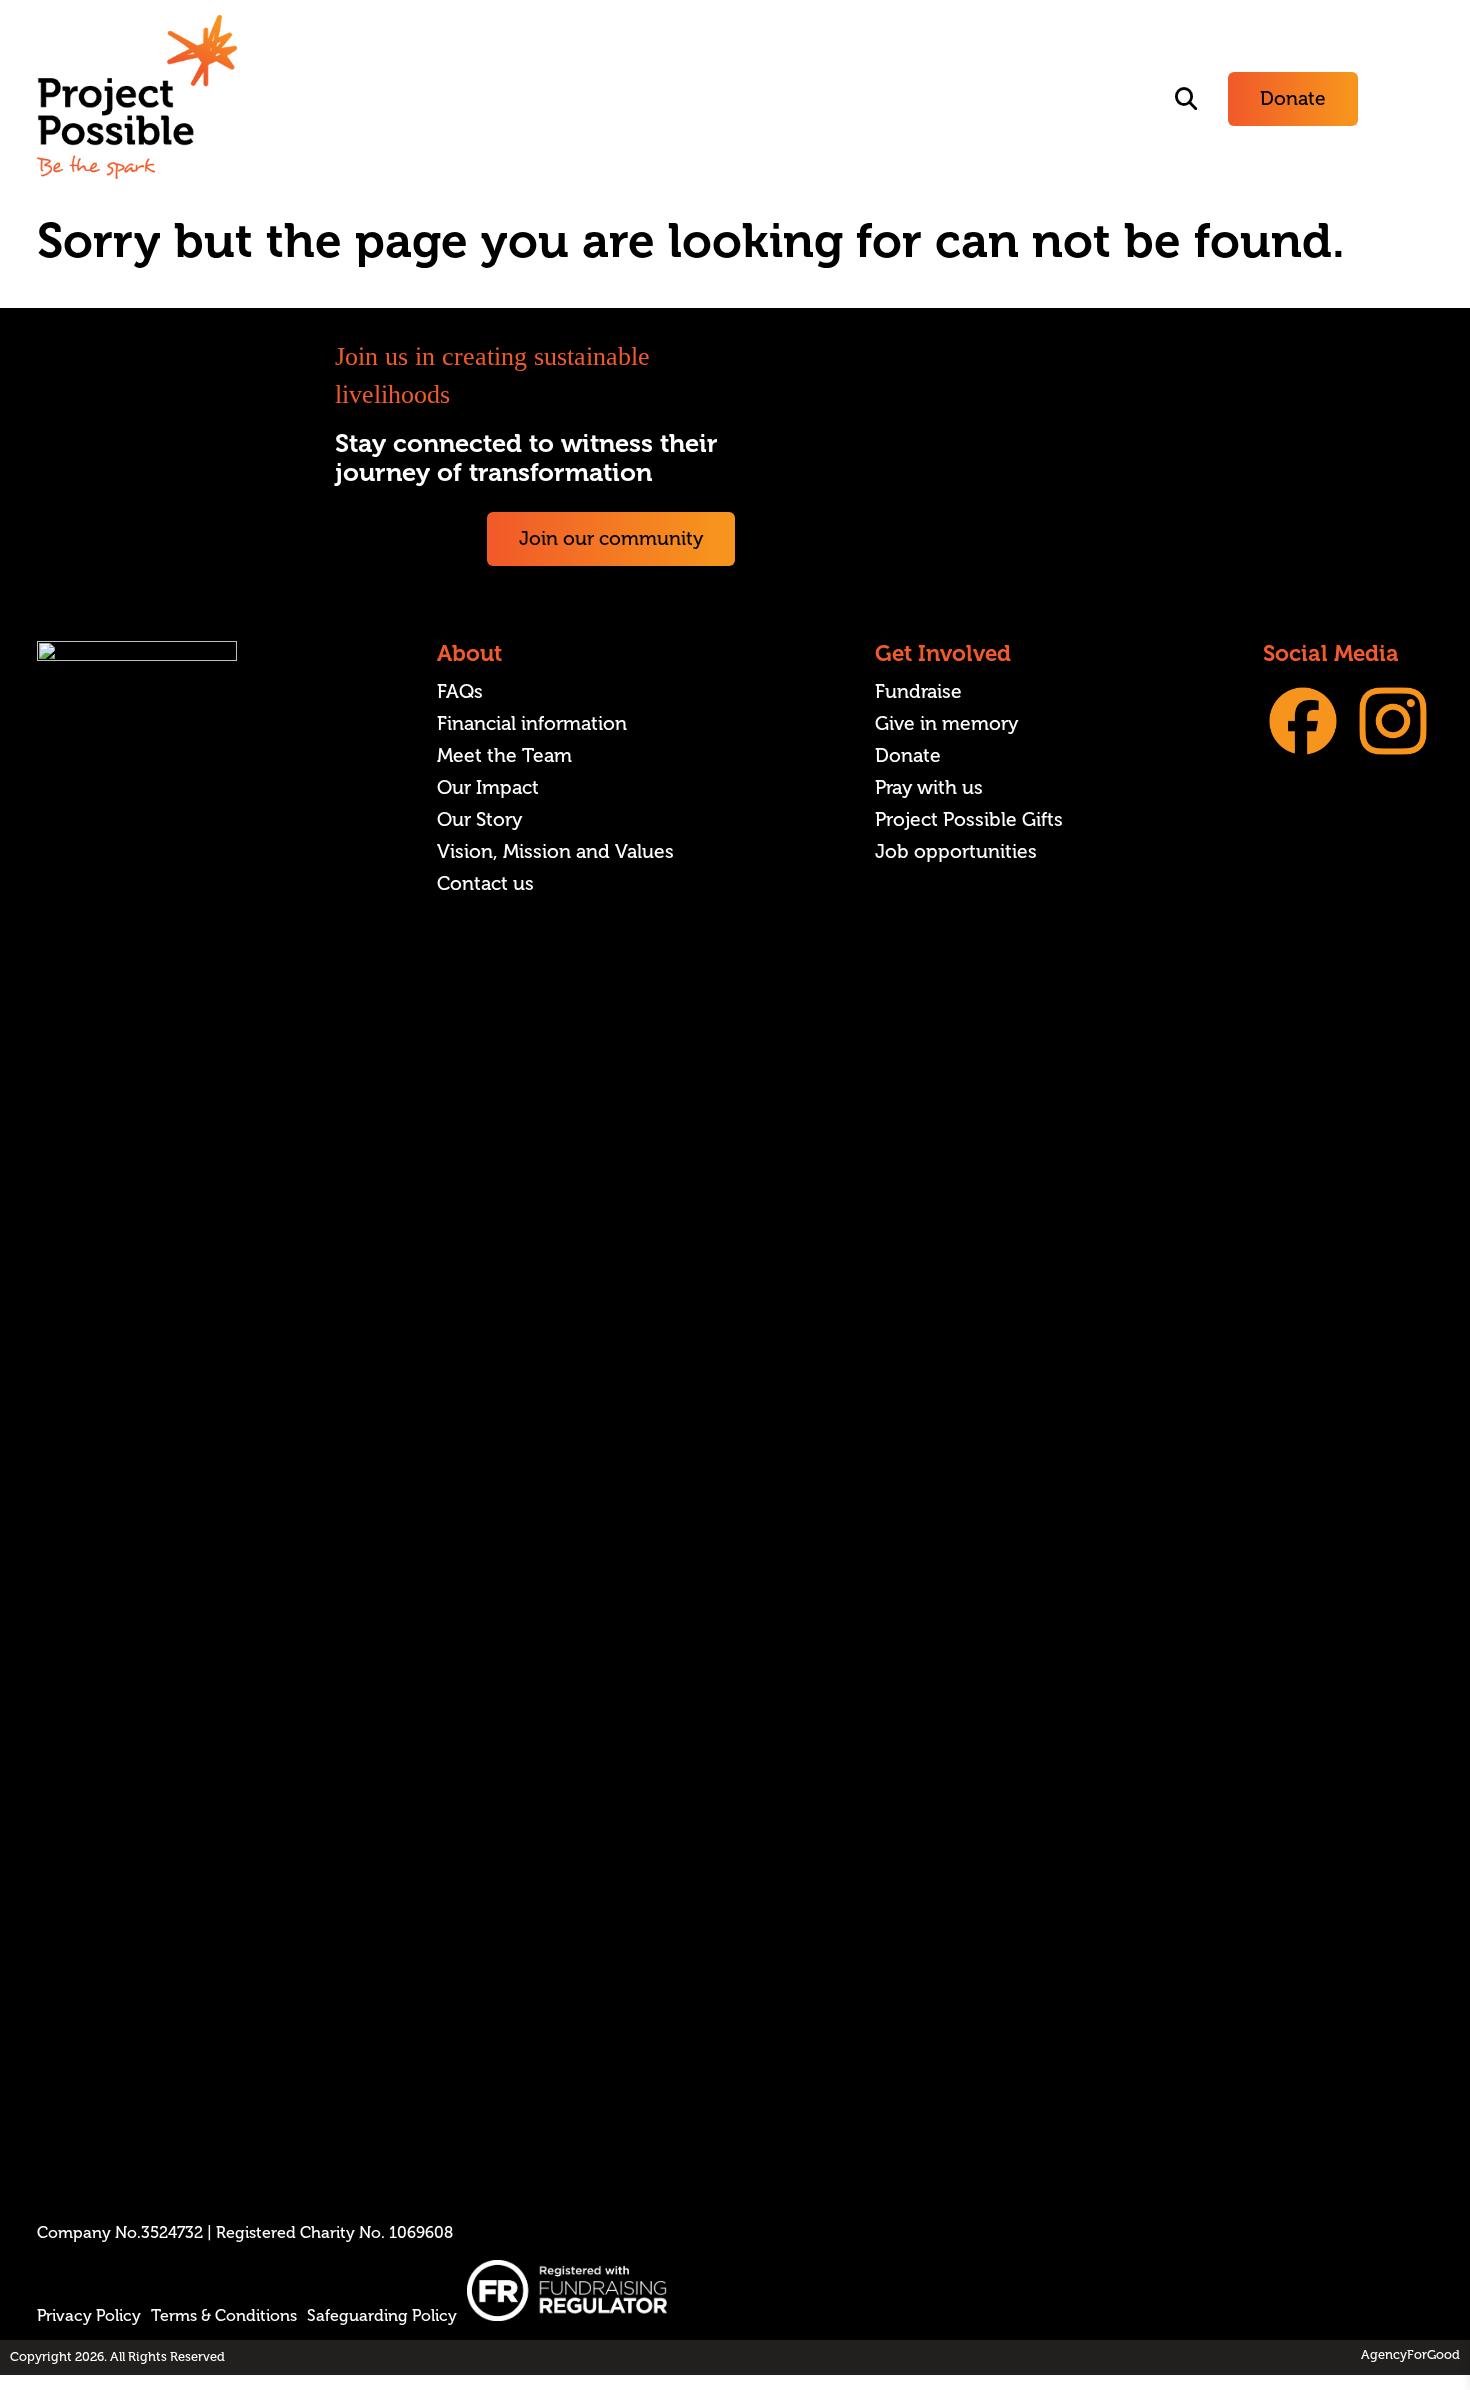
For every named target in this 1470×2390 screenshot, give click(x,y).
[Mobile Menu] (1411, 99)
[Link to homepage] (137, 99)
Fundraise (918, 692)
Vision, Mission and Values (555, 852)
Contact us (485, 884)
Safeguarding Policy (382, 2316)
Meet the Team (504, 756)
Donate (1293, 99)
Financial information (532, 724)
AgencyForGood (1410, 2355)
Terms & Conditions (224, 2316)
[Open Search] (1186, 99)
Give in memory (946, 724)
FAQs (460, 692)
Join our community (611, 539)
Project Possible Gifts (969, 820)
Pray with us (929, 788)
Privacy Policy (89, 2316)
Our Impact (488, 788)
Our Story (479, 820)
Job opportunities (956, 852)
